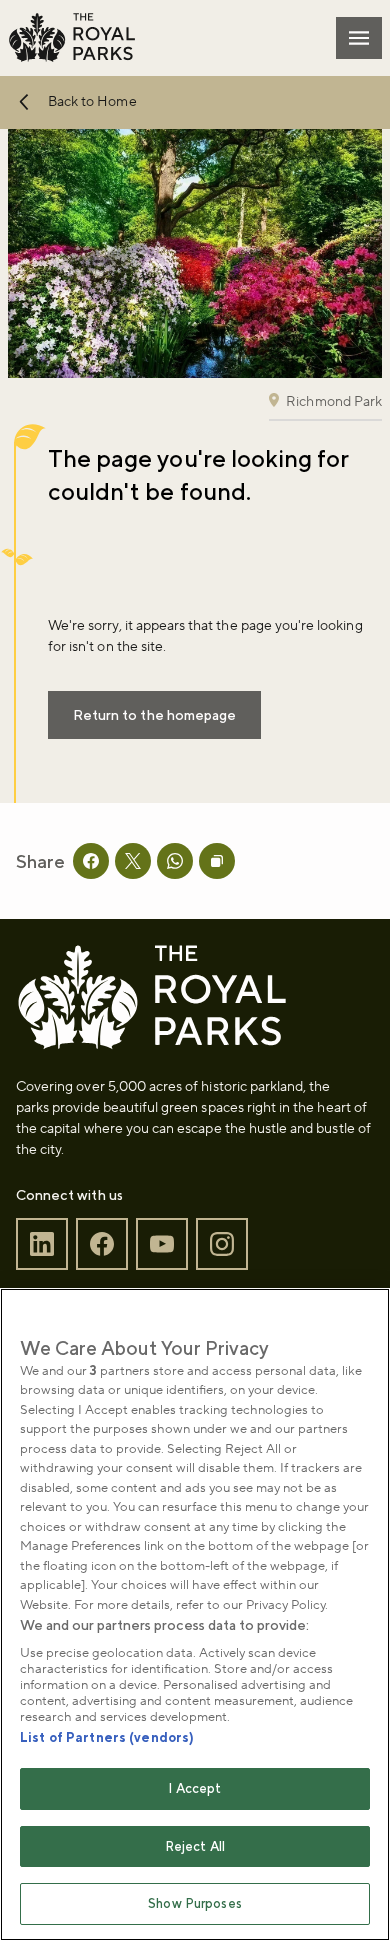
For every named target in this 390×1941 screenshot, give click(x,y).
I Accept (194, 1788)
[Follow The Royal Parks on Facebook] (102, 1245)
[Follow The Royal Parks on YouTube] (162, 1245)
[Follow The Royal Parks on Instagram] (222, 1245)
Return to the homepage (154, 715)
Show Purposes (195, 1903)
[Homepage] (72, 38)
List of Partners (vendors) (107, 1737)
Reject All (195, 1846)
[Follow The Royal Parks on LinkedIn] (42, 1245)
